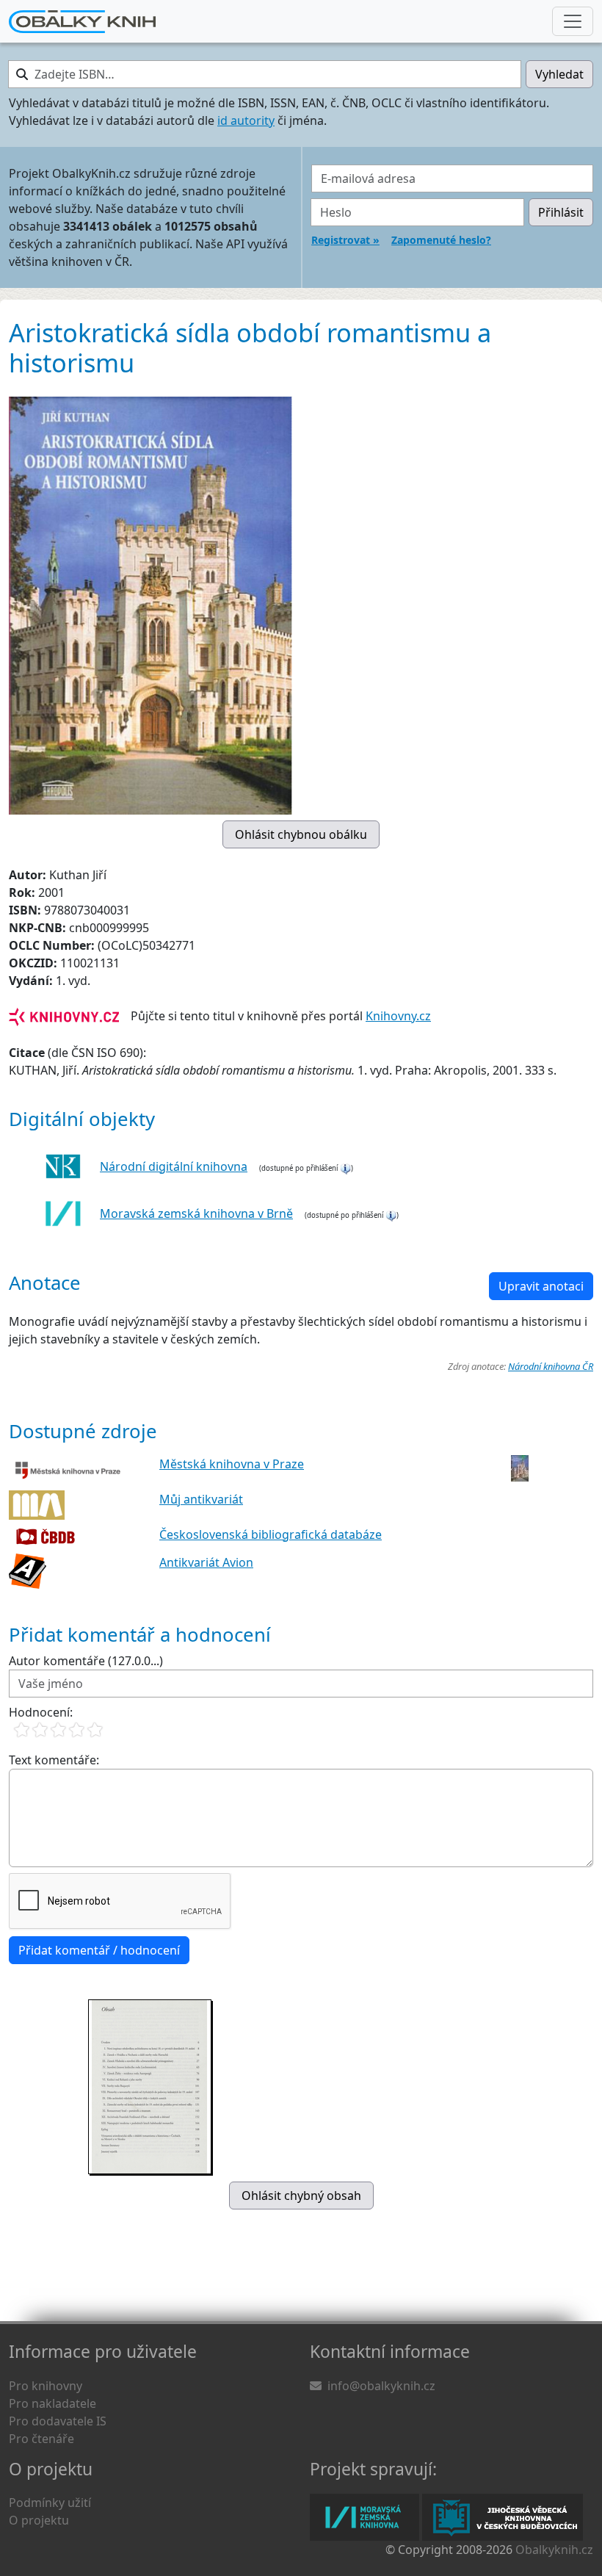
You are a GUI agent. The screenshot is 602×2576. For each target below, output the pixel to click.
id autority (246, 120)
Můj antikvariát (201, 1499)
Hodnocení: (41, 1712)
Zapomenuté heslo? (441, 240)
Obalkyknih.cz (554, 2550)
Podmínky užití (50, 2503)
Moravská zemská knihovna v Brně (196, 1213)
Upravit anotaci (541, 1286)
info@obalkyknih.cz (381, 2386)
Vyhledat (559, 74)
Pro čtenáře (41, 2439)
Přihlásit (561, 212)
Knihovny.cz (398, 1016)
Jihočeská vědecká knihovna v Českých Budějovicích (503, 2517)
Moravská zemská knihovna (365, 2517)
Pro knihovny (46, 2386)
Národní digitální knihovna (174, 1166)
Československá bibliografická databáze (271, 1534)
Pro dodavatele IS (58, 2421)
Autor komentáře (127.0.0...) (86, 1661)
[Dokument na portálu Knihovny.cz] (64, 1016)
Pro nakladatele (52, 2403)
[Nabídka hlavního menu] (573, 21)
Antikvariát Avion (206, 1562)
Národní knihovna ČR (551, 1366)
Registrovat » (345, 240)
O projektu (39, 2520)
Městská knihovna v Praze (232, 1464)
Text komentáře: (54, 1760)
